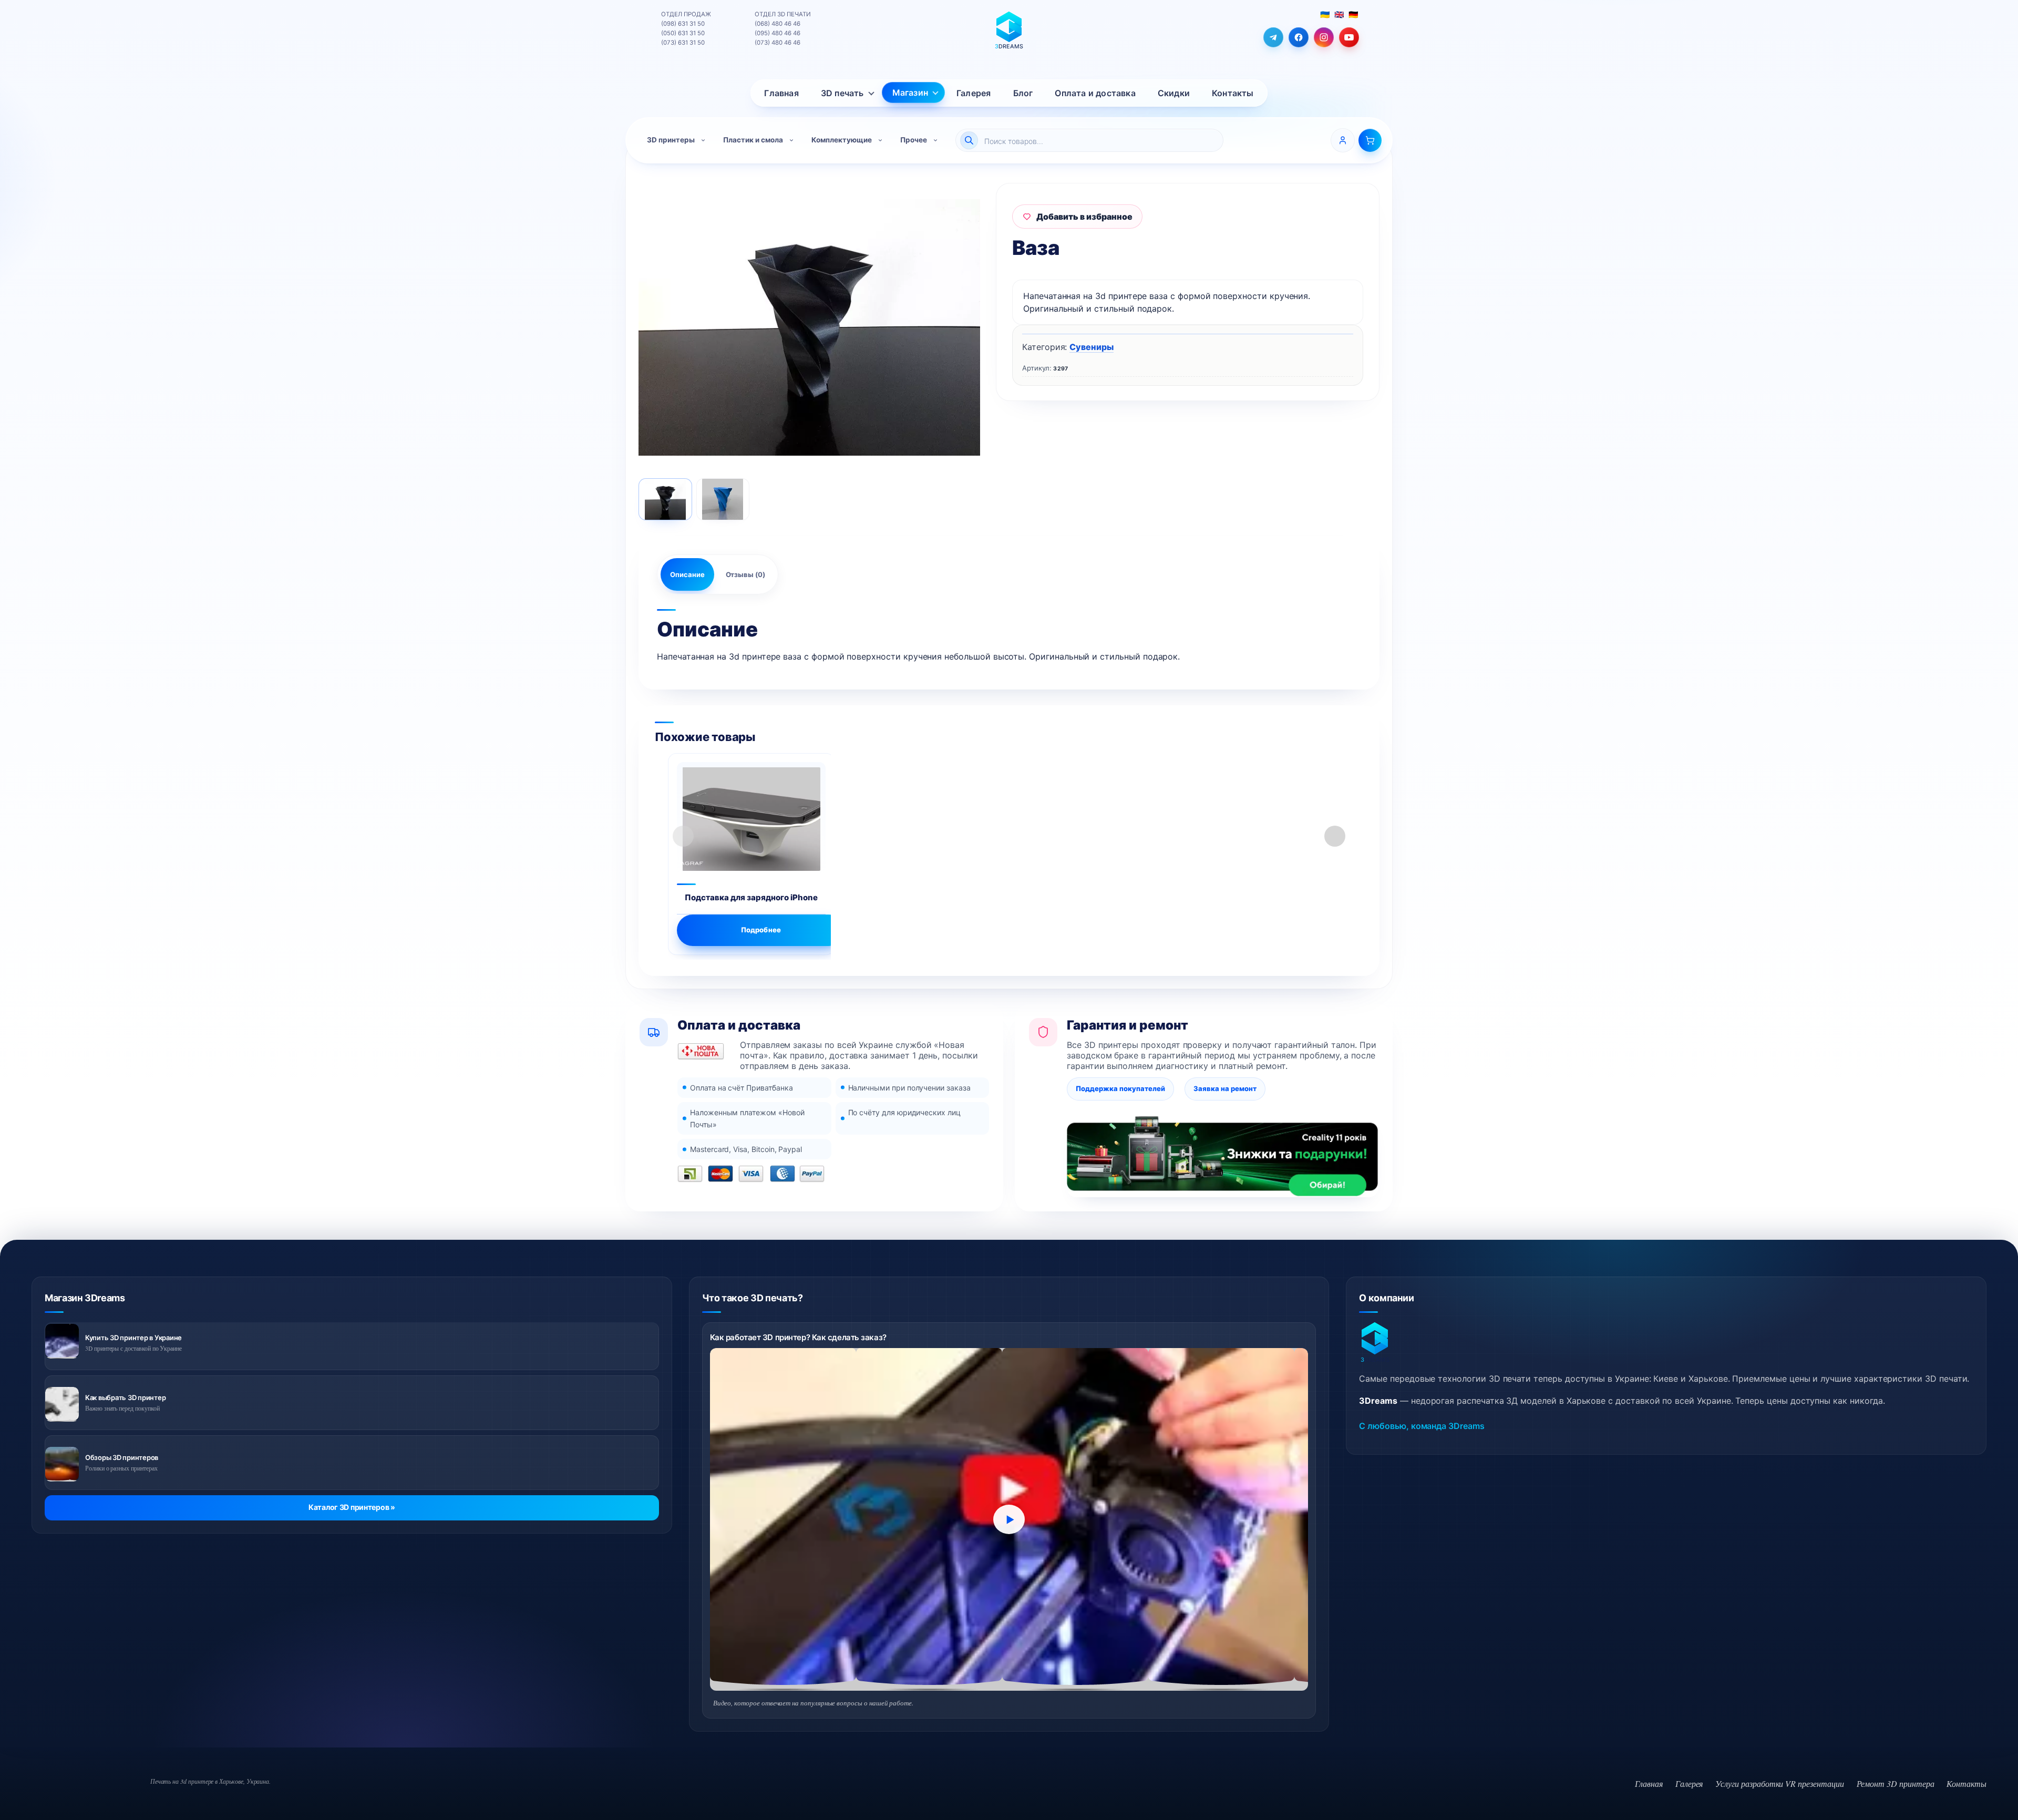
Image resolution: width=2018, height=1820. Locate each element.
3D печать (842, 93)
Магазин (910, 92)
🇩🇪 (1353, 14)
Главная (781, 93)
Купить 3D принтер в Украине (133, 1338)
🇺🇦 (1325, 14)
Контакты (1233, 93)
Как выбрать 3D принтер (125, 1397)
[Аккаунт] (1343, 140)
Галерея (974, 93)
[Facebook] (1299, 37)
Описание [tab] (687, 574)
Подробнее (761, 930)
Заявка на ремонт (1225, 1088)
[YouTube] (1349, 37)
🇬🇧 (1339, 14)
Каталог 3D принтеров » (352, 1507)
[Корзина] (1370, 140)
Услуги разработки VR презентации (1779, 1783)
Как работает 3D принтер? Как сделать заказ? (798, 1337)
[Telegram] (1273, 37)
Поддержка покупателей (1120, 1088)
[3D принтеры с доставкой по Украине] (62, 1341)
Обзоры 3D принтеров (122, 1457)
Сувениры (1092, 347)
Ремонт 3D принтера (1896, 1783)
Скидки (1174, 93)
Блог (1023, 93)
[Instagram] (1324, 37)
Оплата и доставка (1095, 93)
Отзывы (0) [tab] (745, 574)
